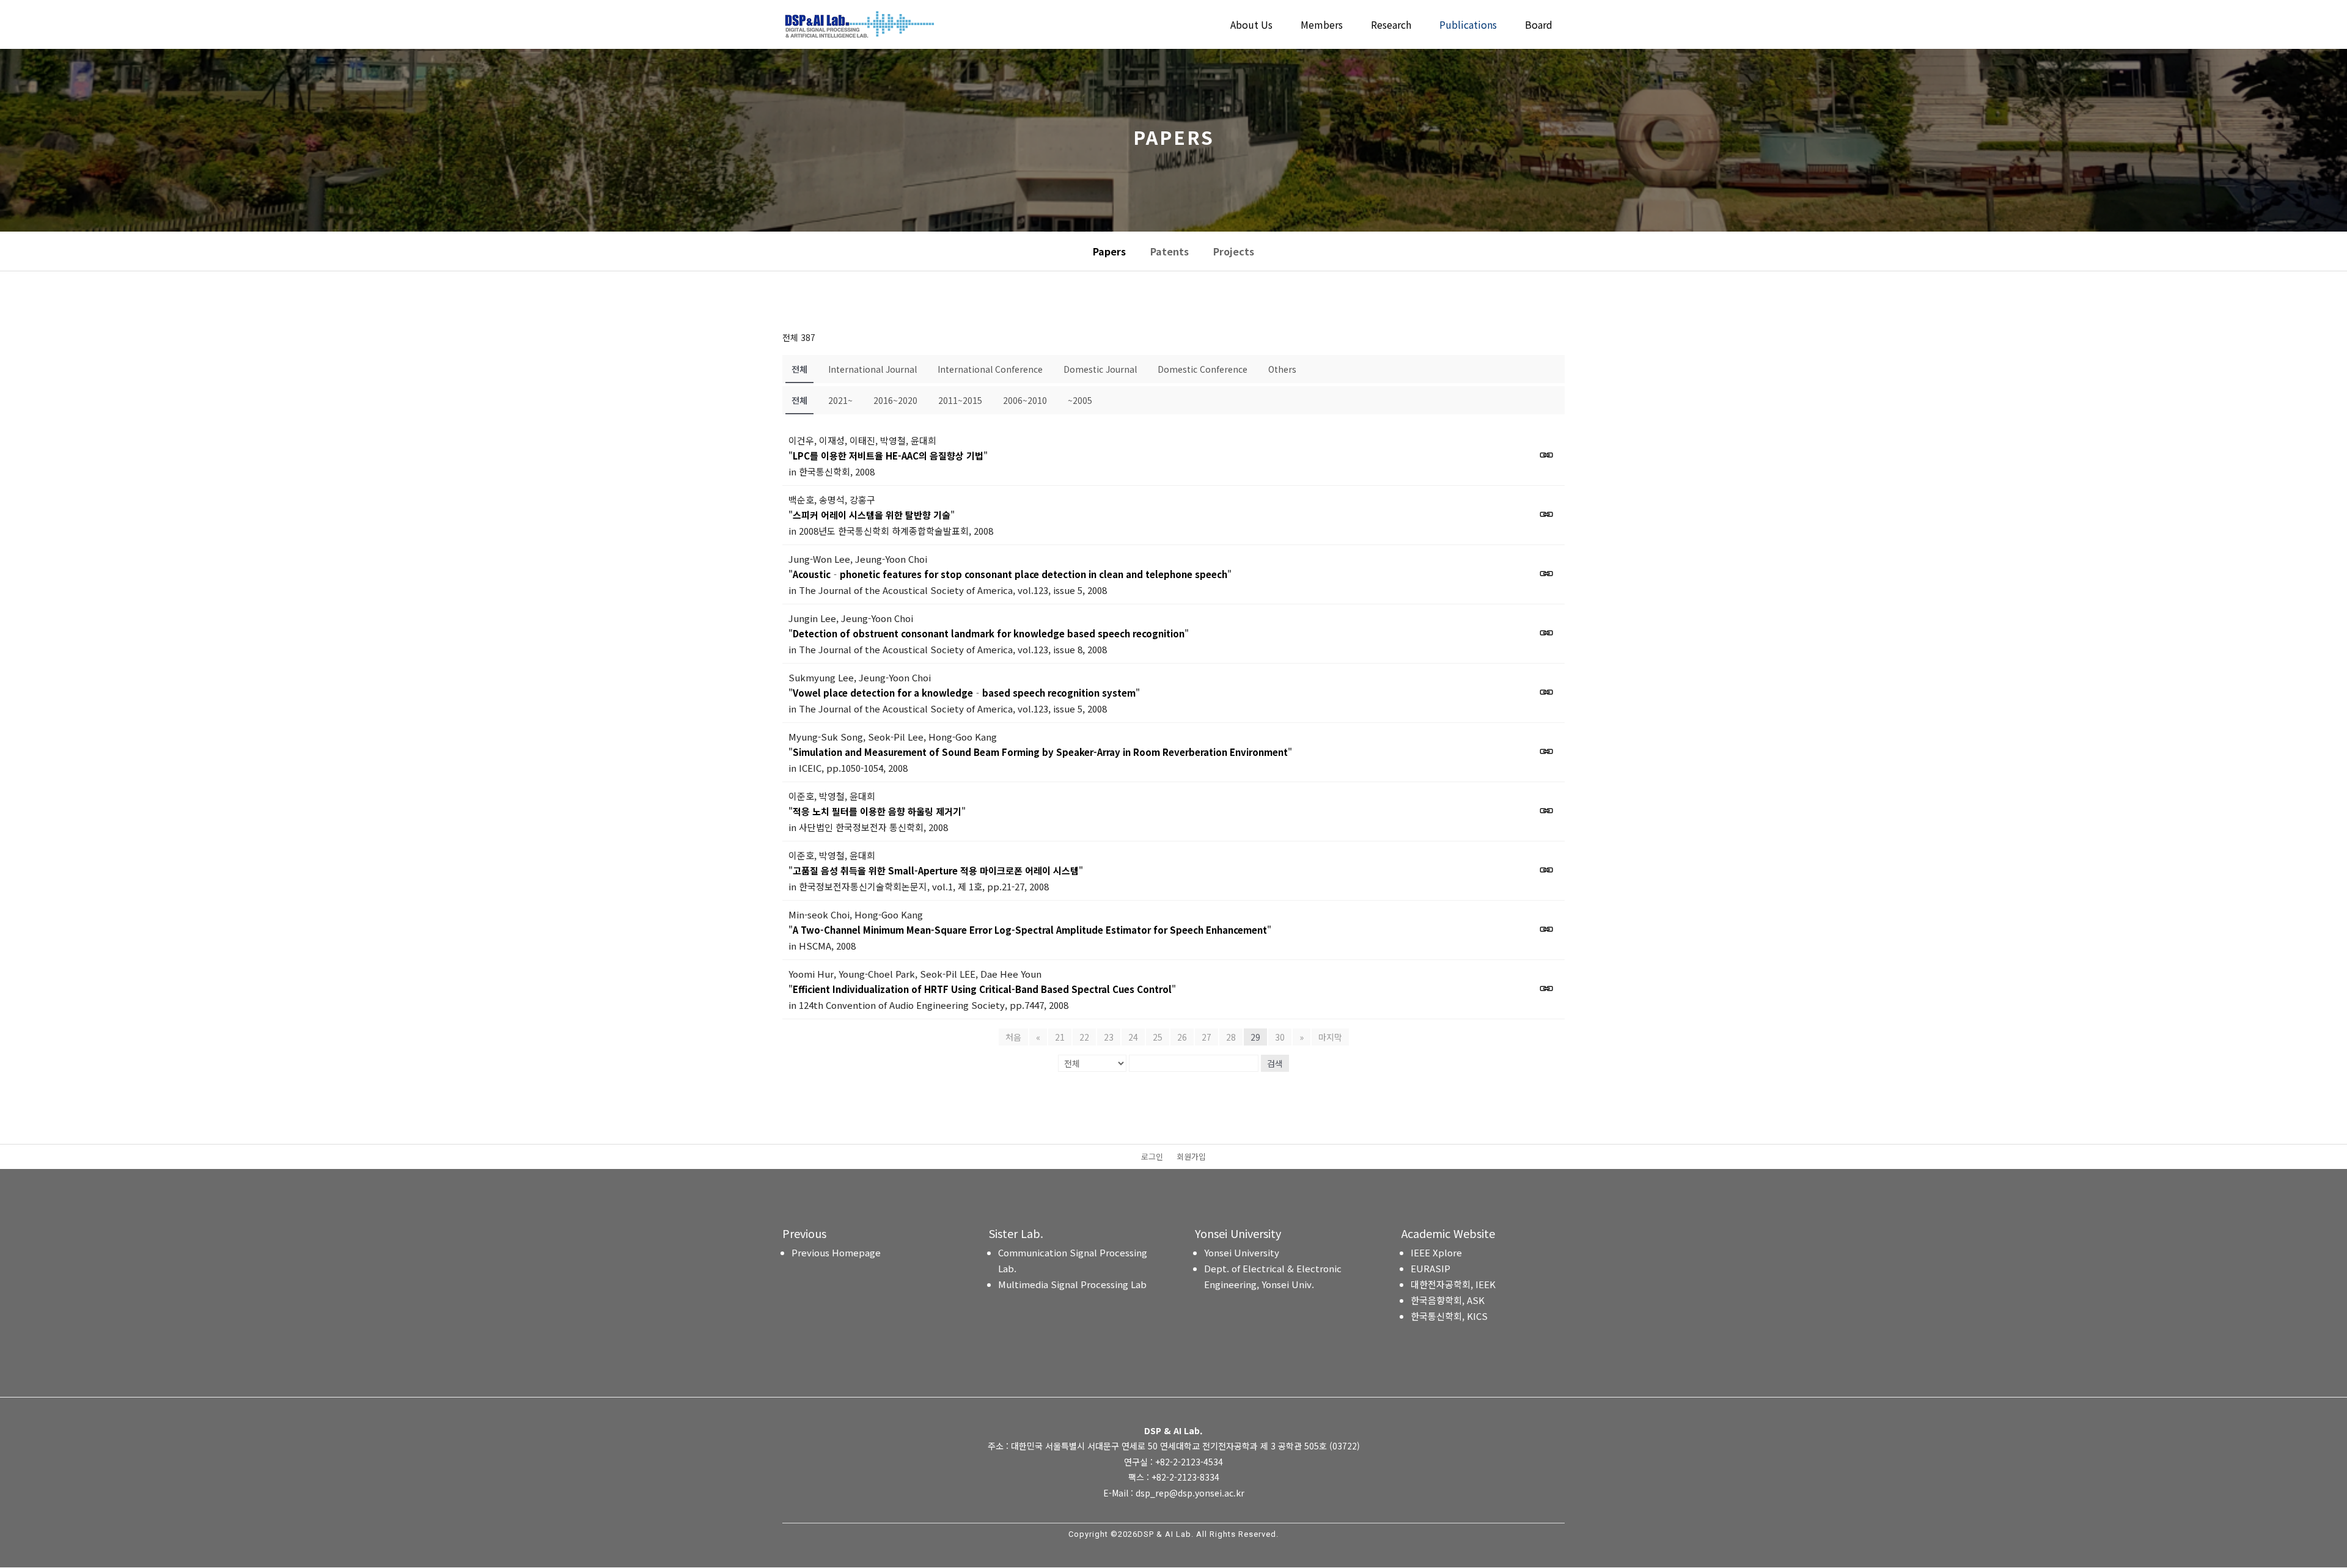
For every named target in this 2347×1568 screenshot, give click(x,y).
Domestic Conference (1203, 369)
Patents (1170, 251)
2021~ (840, 400)
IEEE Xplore (1436, 1252)
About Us (1251, 26)
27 (1207, 1037)
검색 (1275, 1063)
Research (1391, 26)
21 (1060, 1037)
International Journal (872, 369)
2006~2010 (1025, 400)
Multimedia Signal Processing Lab (1072, 1284)
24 (1133, 1037)
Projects (1234, 251)
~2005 (1080, 400)
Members (1322, 26)
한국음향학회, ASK (1448, 1300)
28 (1231, 1037)
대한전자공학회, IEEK (1453, 1284)
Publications (1468, 26)
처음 (1013, 1037)
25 (1158, 1037)
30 (1280, 1037)
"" (888, 456)
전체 (799, 369)
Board (1539, 26)
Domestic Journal (1100, 369)
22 (1084, 1037)
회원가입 (1191, 1157)
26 (1182, 1037)
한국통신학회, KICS (1449, 1316)
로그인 (1152, 1157)
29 (1255, 1037)
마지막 (1330, 1037)
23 (1109, 1037)
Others (1282, 369)
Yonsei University (1242, 1252)
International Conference (990, 369)
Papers (1109, 251)
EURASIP (1431, 1268)
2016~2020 (895, 400)
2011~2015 (960, 400)
